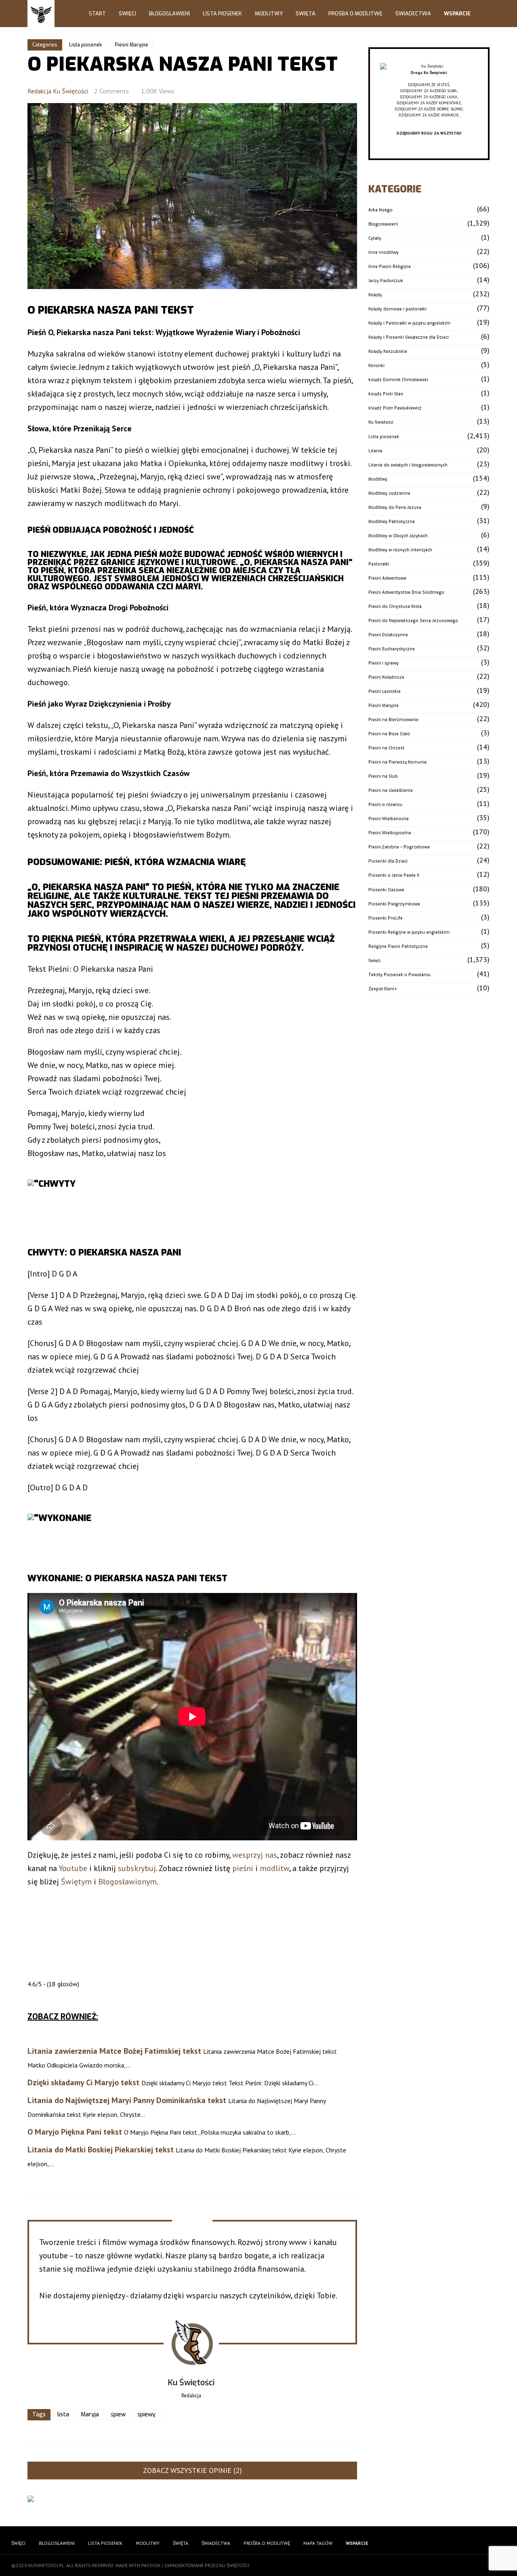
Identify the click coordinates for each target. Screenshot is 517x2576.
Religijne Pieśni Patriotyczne (398, 946)
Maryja (90, 2415)
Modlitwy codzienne (389, 493)
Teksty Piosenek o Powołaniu (399, 975)
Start (97, 14)
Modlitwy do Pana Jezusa (395, 507)
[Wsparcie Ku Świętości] (429, 66)
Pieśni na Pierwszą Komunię (397, 762)
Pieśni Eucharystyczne (392, 649)
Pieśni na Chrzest (386, 748)
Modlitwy (269, 14)
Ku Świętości (381, 422)
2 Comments (111, 91)
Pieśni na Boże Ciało (389, 734)
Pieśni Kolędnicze (386, 677)
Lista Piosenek (222, 14)
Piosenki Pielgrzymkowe (394, 904)
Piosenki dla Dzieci (388, 861)
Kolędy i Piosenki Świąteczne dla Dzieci (409, 337)
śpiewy (146, 2415)
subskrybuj (137, 1868)
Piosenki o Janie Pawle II (394, 875)
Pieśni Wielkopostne (390, 833)
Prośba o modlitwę (355, 14)
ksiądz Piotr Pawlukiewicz (395, 408)
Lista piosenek (85, 45)
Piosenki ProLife (386, 918)
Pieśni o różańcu (385, 805)
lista (63, 2415)
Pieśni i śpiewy (384, 663)
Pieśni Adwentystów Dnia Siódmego (406, 592)
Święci (127, 14)
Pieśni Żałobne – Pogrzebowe (399, 847)
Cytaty (375, 238)
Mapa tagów (318, 2543)
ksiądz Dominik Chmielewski (398, 380)
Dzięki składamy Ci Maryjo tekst (83, 2082)
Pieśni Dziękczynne (388, 635)
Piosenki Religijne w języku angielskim (409, 932)
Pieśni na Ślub (383, 776)
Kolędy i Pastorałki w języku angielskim (409, 323)
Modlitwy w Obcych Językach (398, 536)
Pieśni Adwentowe (387, 578)
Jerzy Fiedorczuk (386, 281)
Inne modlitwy (384, 252)
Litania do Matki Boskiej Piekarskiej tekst (101, 2150)
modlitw (274, 1868)
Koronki (376, 366)
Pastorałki (379, 564)
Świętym (76, 1882)
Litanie (375, 451)
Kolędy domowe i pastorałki (397, 309)
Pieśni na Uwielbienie (391, 790)
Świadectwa (413, 14)
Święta (306, 14)
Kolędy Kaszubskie (388, 351)
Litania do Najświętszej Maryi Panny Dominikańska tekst (127, 2100)
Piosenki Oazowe (386, 890)
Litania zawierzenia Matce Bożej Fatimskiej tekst (114, 2051)
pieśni (243, 1868)
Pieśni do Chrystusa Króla (395, 607)
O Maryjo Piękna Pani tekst (75, 2132)
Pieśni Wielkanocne (389, 819)
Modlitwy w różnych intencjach (400, 550)
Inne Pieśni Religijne (390, 267)
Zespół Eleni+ (383, 989)
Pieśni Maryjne (131, 45)
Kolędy (375, 295)
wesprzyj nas (255, 1855)
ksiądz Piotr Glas (386, 394)
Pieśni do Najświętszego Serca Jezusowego (413, 621)
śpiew (118, 2415)
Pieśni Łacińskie (385, 691)
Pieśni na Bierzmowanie (393, 720)
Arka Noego (380, 210)
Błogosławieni (169, 14)
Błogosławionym (127, 1882)
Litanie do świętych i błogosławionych (408, 465)
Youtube (73, 1868)
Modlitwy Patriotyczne (392, 522)
